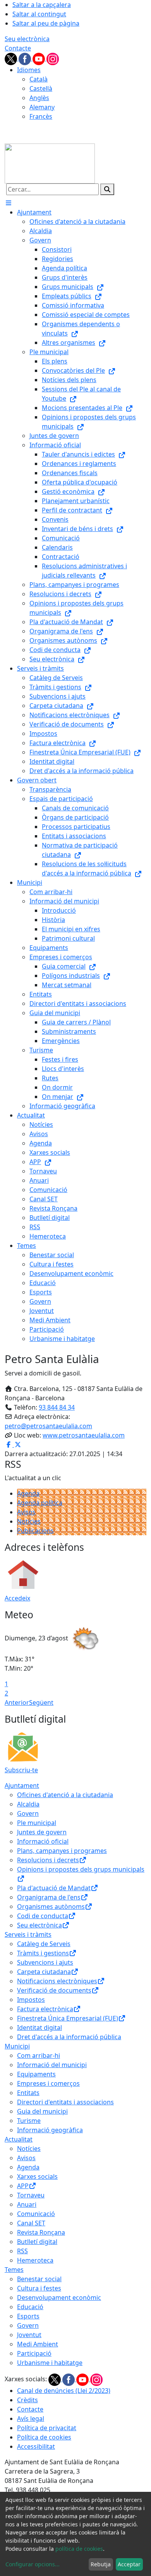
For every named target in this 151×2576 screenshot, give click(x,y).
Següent (41, 1702)
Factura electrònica (45, 2009)
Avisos (26, 1512)
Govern (28, 1813)
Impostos (31, 2000)
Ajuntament (22, 1785)
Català (39, 79)
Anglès (39, 98)
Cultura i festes (39, 2288)
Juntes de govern (42, 1832)
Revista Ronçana (41, 2232)
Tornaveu (31, 2195)
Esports (28, 2316)
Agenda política (40, 1503)
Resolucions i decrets (48, 1860)
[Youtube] (39, 58)
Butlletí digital (37, 2242)
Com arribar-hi (39, 2055)
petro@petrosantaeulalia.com (48, 1426)
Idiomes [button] (29, 70)
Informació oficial (43, 1841)
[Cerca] (107, 189)
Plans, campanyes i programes (62, 1851)
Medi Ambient (38, 2344)
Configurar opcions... (33, 2564)
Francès (41, 116)
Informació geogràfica (50, 2130)
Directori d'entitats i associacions (65, 2102)
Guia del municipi (42, 2111)
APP (23, 2186)
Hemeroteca (35, 2260)
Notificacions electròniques (57, 1981)
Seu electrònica (27, 39)
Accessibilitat (36, 2446)
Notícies (29, 1521)
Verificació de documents (54, 1990)
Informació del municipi (52, 2065)
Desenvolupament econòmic (59, 2297)
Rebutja (101, 2564)
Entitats (28, 2093)
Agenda (28, 1493)
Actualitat (19, 2139)
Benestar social (39, 2279)
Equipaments (36, 2074)
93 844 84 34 (57, 1407)
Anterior (17, 1702)
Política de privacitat (47, 2428)
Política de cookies (44, 2437)
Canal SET (31, 2223)
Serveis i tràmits (28, 1934)
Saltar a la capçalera (42, 5)
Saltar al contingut (39, 14)
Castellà (41, 88)
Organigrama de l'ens (49, 1897)
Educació (30, 2307)
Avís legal (31, 2419)
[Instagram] (53, 58)
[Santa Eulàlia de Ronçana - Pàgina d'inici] (50, 163)
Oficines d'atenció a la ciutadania (65, 1795)
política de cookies (79, 2549)
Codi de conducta (43, 1916)
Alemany (42, 107)
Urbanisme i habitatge (50, 2363)
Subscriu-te (21, 1770)
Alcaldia (28, 1804)
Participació (34, 2353)
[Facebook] (26, 58)
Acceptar (129, 2564)
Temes (14, 2270)
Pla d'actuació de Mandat (54, 1888)
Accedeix (17, 1598)
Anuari (27, 2204)
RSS (22, 2251)
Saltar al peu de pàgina (46, 23)
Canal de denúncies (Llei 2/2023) (64, 2391)
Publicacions (35, 1531)
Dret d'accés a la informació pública (69, 2037)
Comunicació (36, 2214)
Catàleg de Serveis (44, 1944)
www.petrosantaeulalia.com (84, 1435)
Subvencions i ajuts (45, 1962)
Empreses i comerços (48, 2083)
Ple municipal (37, 1823)
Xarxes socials (37, 2176)
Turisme (29, 2121)
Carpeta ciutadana (44, 1972)
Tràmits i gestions (43, 1953)
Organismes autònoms (51, 1906)
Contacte (18, 48)
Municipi (17, 2046)
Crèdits (27, 2400)
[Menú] (9, 203)
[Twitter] (12, 58)
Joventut (29, 2335)
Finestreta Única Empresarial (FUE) (68, 2018)
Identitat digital (39, 2028)
